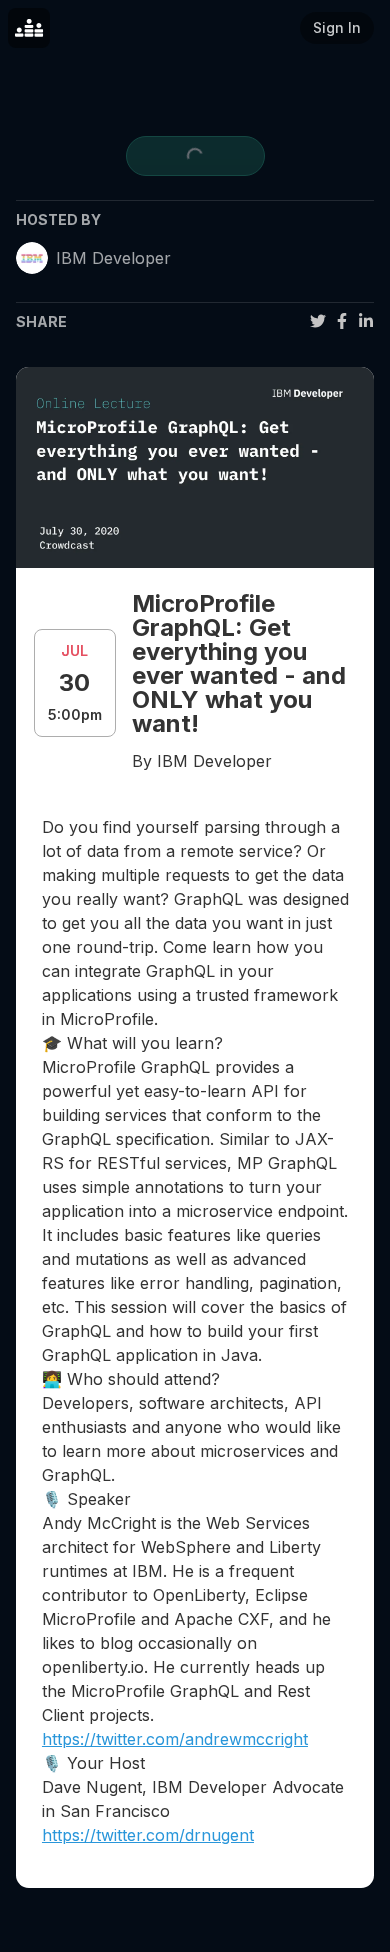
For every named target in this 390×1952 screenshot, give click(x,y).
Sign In (337, 27)
